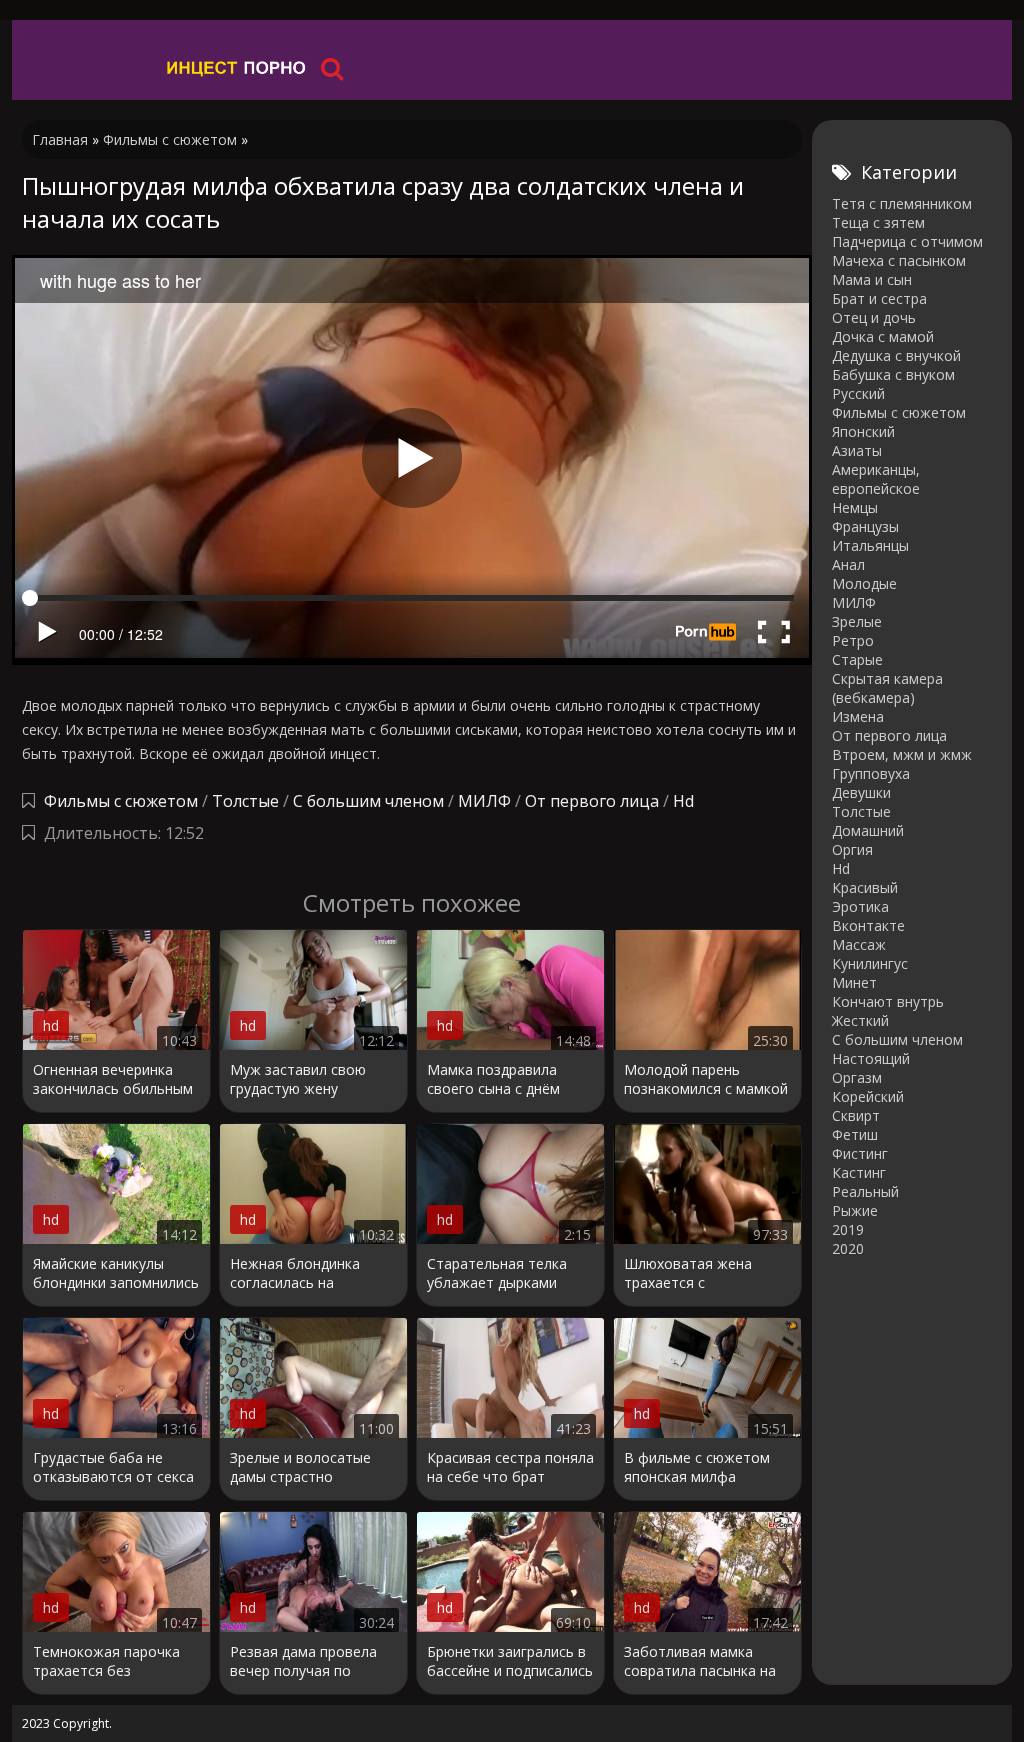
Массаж (859, 944)
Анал (848, 564)
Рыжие (855, 1210)
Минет (854, 982)
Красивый (865, 887)
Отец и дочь (874, 317)
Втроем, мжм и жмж (902, 754)
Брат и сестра (879, 298)
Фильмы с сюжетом (121, 801)
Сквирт (856, 1115)
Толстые (245, 801)
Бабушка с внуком (893, 374)
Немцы (855, 507)
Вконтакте (868, 925)
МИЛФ (484, 801)
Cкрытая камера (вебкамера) (887, 688)
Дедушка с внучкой (896, 355)
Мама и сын (872, 279)
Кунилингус (870, 963)
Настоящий (871, 1058)
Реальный (865, 1191)
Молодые (864, 583)
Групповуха (871, 773)
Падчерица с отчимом (907, 241)
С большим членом (368, 801)
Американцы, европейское (876, 479)
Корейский (868, 1096)
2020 (848, 1248)
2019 (848, 1229)
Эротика (860, 906)
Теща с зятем (878, 222)
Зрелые (857, 621)
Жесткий (860, 1020)
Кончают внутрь (888, 1001)
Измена (858, 716)
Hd (683, 801)
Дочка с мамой (883, 336)
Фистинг (860, 1153)
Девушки (861, 792)
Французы (865, 526)
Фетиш (855, 1134)
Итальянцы (870, 545)
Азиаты (857, 450)
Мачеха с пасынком (899, 260)
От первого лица (592, 801)
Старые (857, 659)
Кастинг (859, 1172)
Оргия (852, 849)
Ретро (853, 640)
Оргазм (857, 1077)
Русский (858, 393)
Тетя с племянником (902, 203)
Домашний (868, 830)
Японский (863, 431)
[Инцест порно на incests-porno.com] (237, 67)
